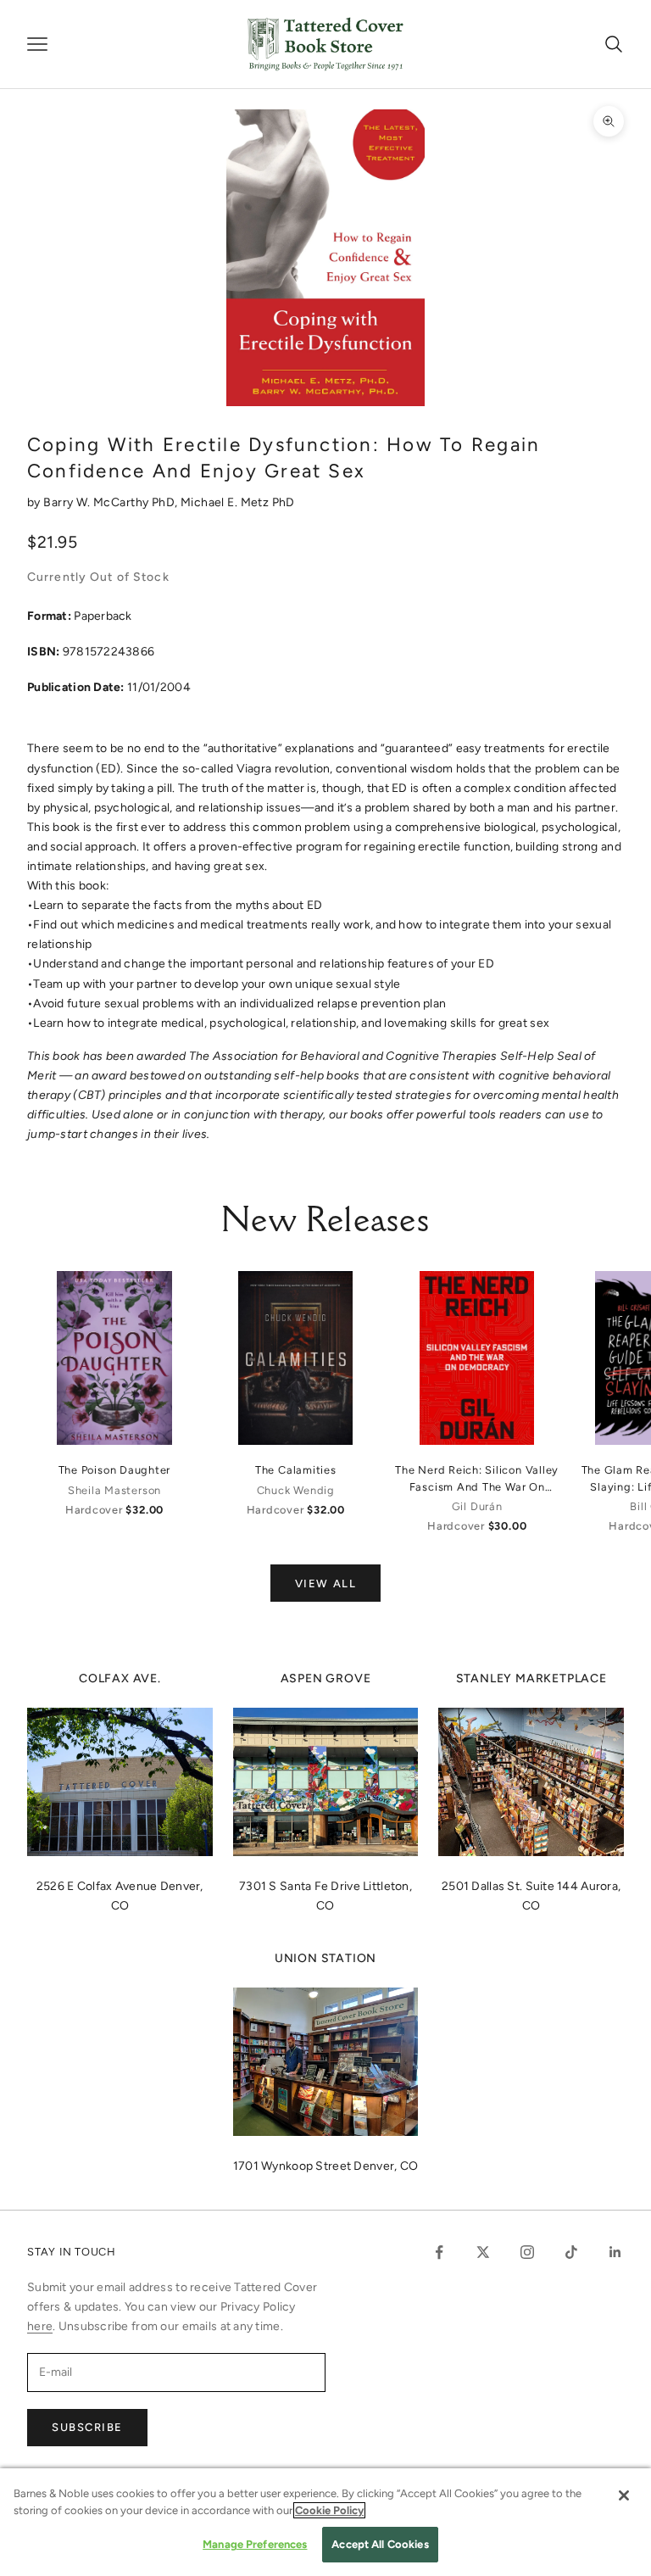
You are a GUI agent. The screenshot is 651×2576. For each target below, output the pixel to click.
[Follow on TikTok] (571, 2252)
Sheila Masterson (114, 1490)
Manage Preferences (255, 2544)
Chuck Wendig (296, 1490)
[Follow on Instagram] (527, 2252)
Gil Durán (477, 1506)
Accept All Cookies (380, 2544)
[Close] (624, 2495)
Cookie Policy (329, 2510)
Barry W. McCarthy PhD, (112, 502)
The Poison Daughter (115, 1470)
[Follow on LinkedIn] (615, 2252)
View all (325, 1584)
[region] (325, 2522)
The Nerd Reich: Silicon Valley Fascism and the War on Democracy (477, 1479)
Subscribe (87, 2427)
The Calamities (296, 1470)
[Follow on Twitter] (483, 2252)
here (40, 2326)
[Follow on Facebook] (439, 2252)
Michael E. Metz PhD (238, 502)
